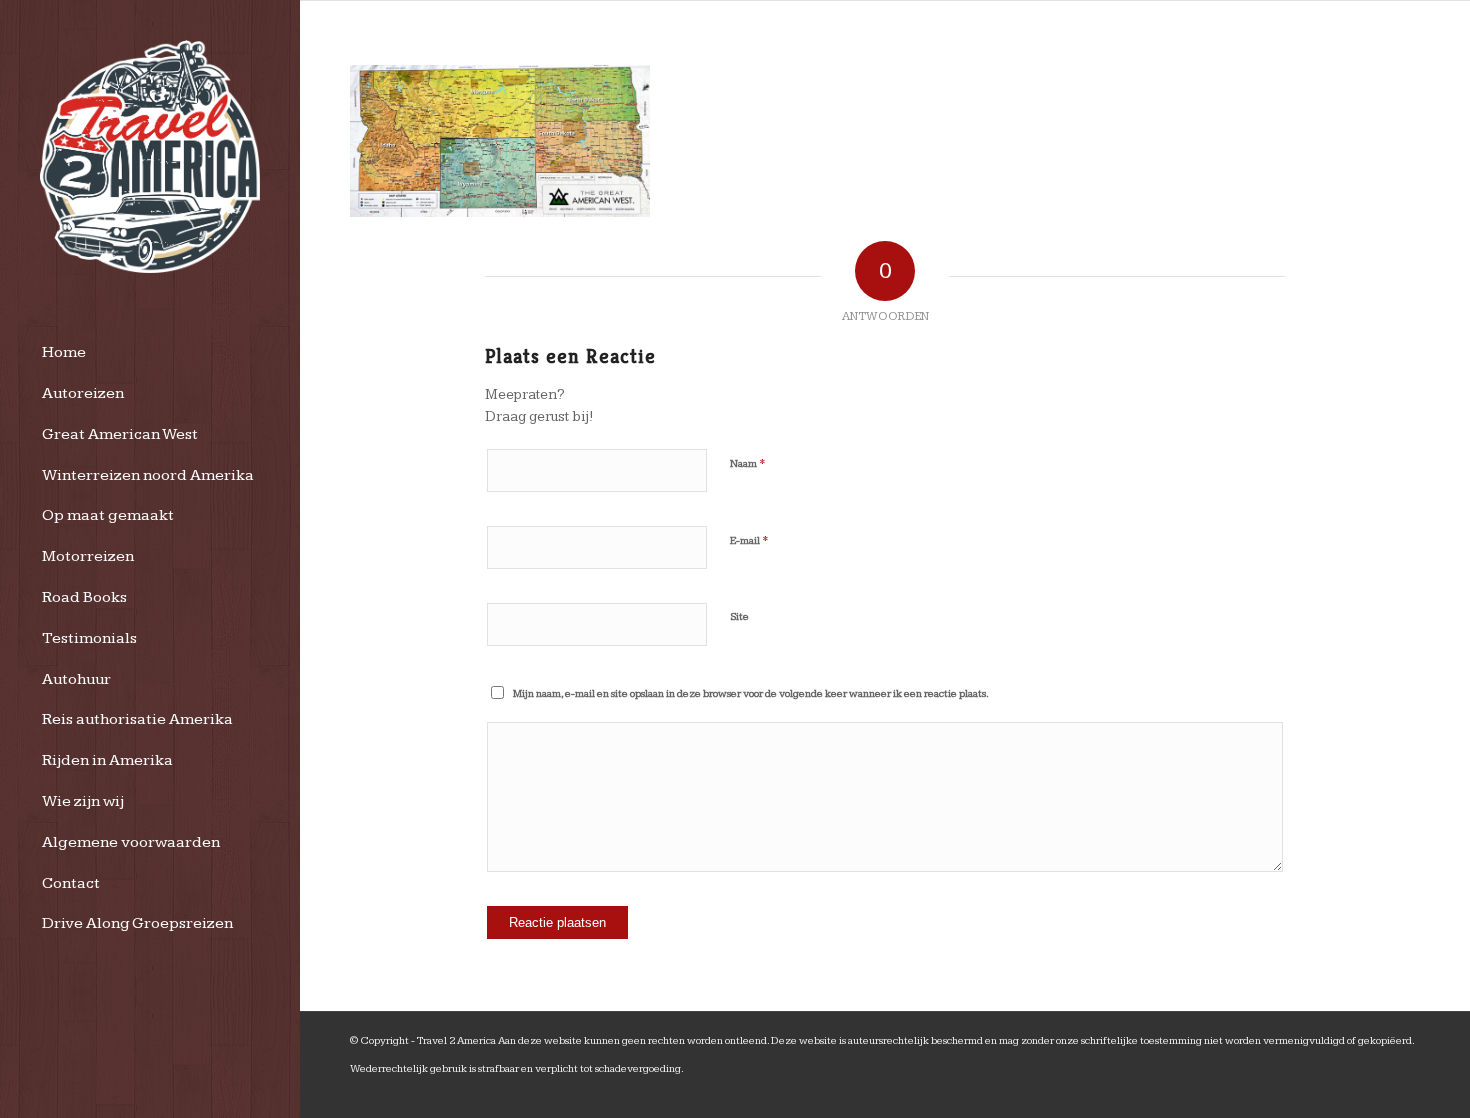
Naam (748, 463)
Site (739, 616)
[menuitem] (150, 353)
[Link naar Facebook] (1405, 1093)
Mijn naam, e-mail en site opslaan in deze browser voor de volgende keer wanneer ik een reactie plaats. (751, 693)
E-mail (749, 540)
